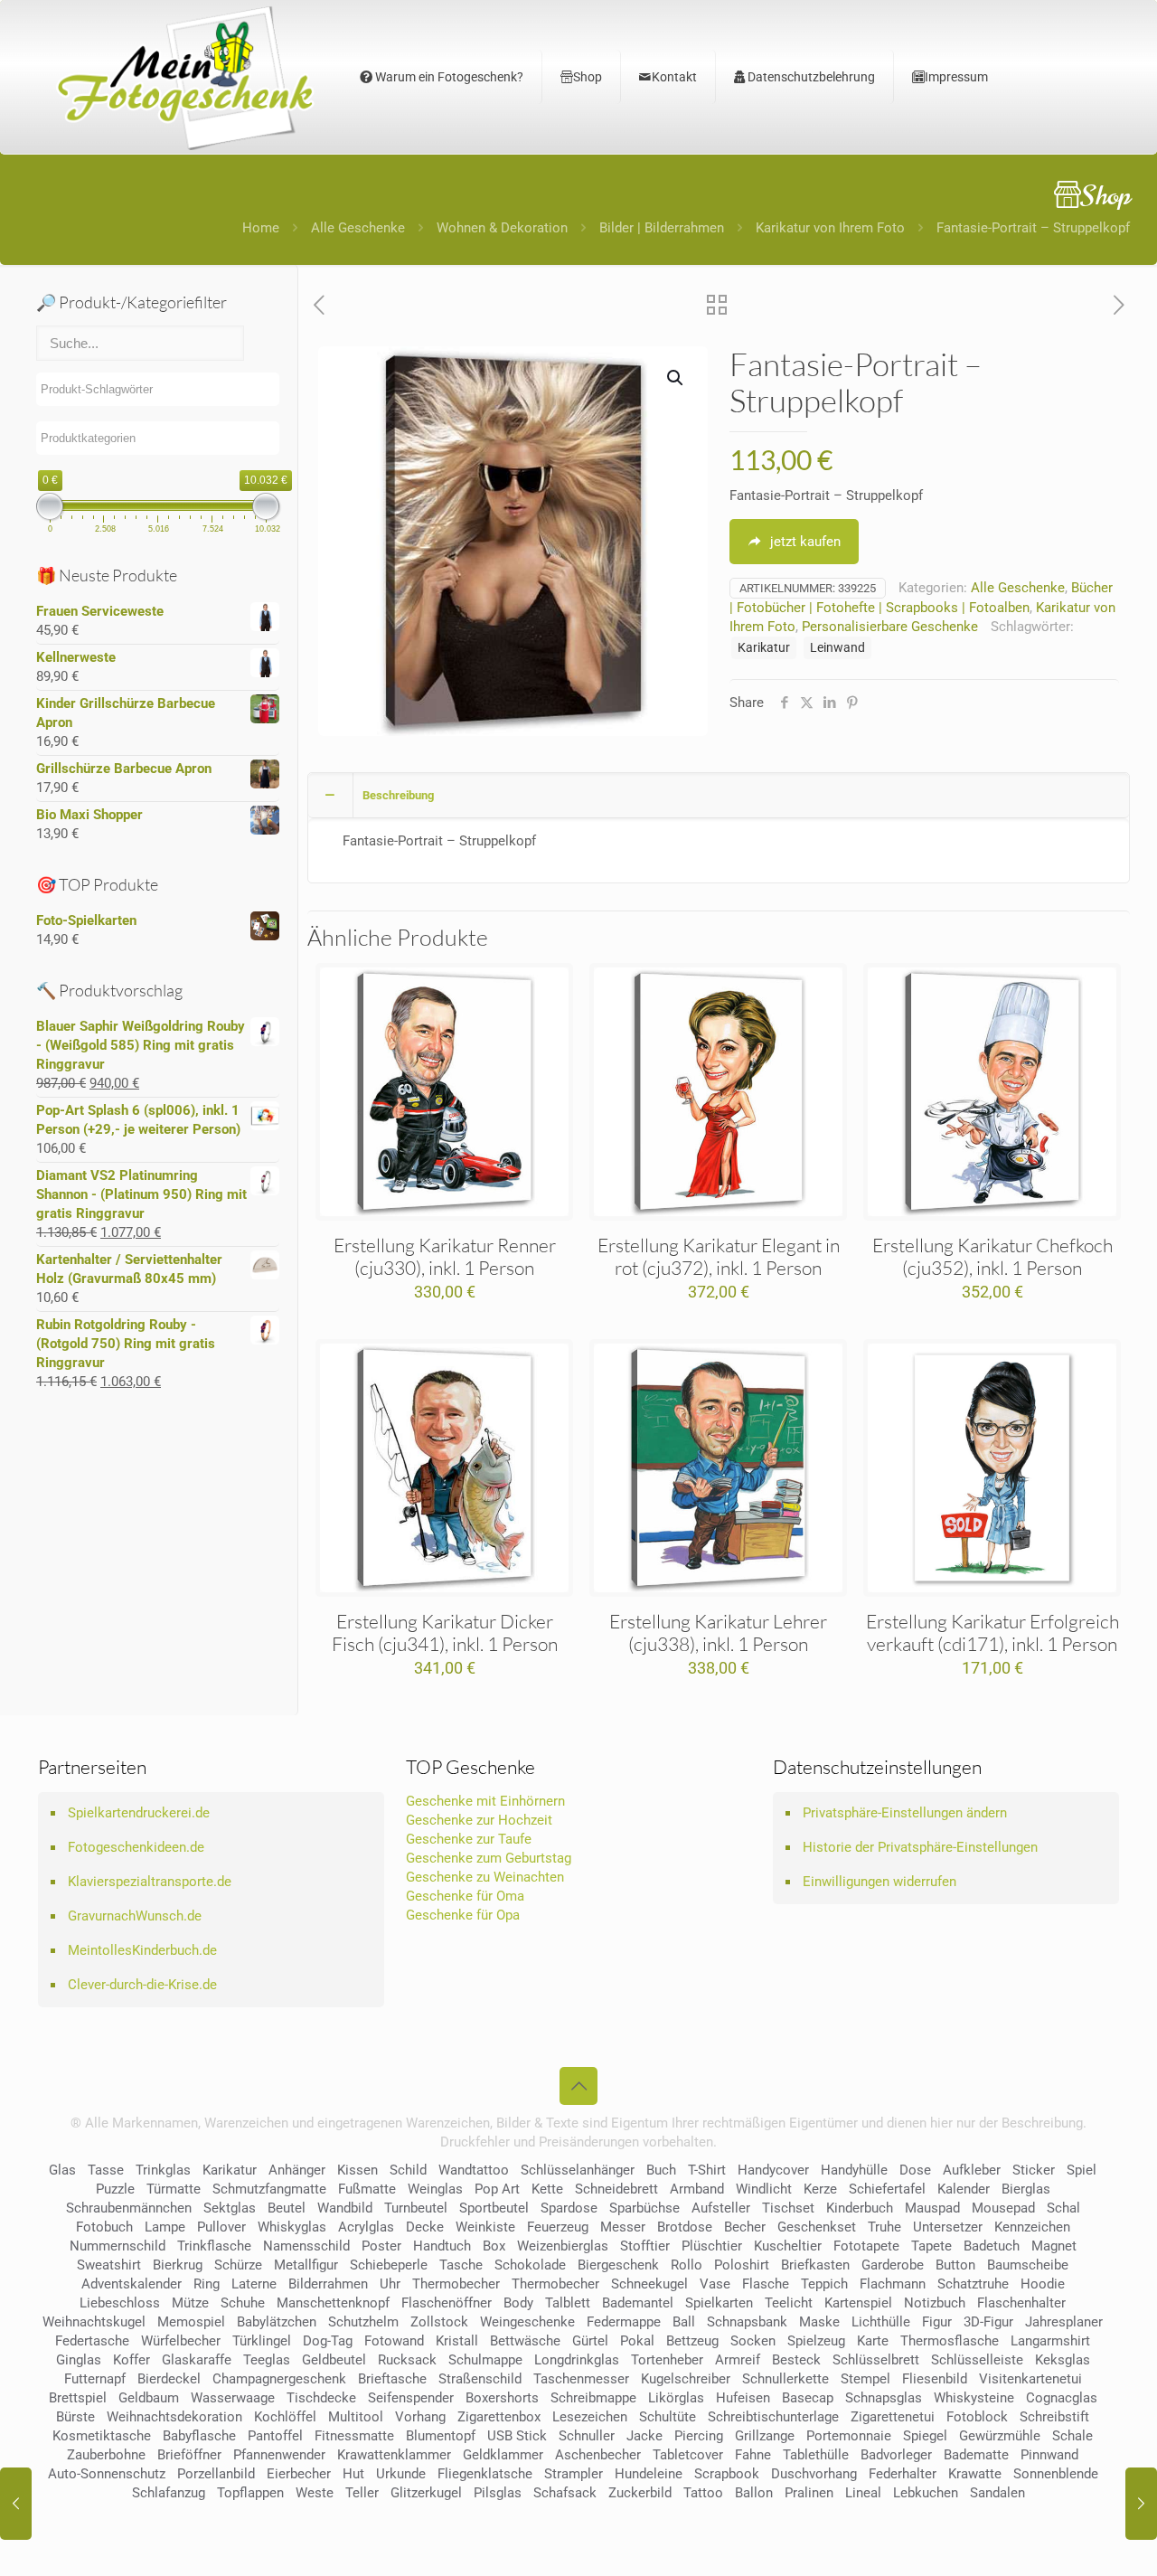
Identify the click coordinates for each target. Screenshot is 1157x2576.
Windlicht (764, 2189)
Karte (873, 2341)
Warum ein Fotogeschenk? (448, 77)
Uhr (390, 2284)
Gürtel (590, 2341)
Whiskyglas (292, 2227)
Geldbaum (149, 2398)
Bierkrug (178, 2265)
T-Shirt (707, 2170)
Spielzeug (816, 2341)
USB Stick (517, 2436)
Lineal (863, 2493)
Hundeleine (649, 2474)
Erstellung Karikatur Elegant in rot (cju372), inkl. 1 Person (719, 1256)
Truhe (884, 2227)
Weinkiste (485, 2227)
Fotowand (394, 2341)
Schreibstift (1054, 2417)
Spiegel (925, 2436)
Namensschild (306, 2246)
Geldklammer (503, 2455)
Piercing (699, 2436)
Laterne (254, 2284)
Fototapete (866, 2246)
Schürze (238, 2265)
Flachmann (893, 2284)
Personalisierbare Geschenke (890, 627)
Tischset (788, 2208)
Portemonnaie (849, 2436)
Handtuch (442, 2246)
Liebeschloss (120, 2303)
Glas (62, 2170)
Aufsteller (721, 2208)
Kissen (357, 2170)
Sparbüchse (644, 2208)
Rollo (687, 2265)
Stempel (865, 2379)
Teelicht (789, 2303)
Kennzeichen (1032, 2227)
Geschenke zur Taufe (469, 1839)
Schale (1072, 2436)
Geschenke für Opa (463, 1915)
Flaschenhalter (1021, 2303)
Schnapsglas (884, 2398)
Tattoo (703, 2493)
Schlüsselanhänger (578, 2170)
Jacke (644, 2436)
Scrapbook (727, 2474)
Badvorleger (896, 2455)
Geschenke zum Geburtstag (489, 1858)
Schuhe (243, 2303)
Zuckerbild (640, 2493)
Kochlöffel (285, 2417)
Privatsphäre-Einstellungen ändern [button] (905, 1813)
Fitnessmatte (354, 2436)
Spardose (569, 2208)
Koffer (132, 2360)
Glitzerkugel (426, 2493)
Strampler (574, 2474)
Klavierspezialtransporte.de (150, 1882)
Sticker (1034, 2170)
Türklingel (262, 2341)
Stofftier (645, 2246)
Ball (684, 2322)
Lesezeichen (590, 2417)
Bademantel (638, 2303)
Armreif (738, 2360)
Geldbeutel (334, 2360)
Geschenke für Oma (465, 1896)
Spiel (1082, 2170)
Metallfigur (306, 2265)
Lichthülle (881, 2322)
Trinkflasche (214, 2246)
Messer (623, 2227)
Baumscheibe (1028, 2265)
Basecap (808, 2398)
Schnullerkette (785, 2379)
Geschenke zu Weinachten (485, 1877)
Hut (353, 2474)
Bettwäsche (525, 2341)
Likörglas (676, 2398)
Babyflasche (199, 2436)
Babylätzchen (277, 2322)
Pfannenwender (279, 2455)
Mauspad (932, 2208)
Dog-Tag (328, 2341)
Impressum (956, 77)
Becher (745, 2227)
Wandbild (345, 2208)
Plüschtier (712, 2246)
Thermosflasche (950, 2341)
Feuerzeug (558, 2227)
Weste (315, 2493)
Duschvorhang (814, 2474)
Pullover (221, 2227)
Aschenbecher (598, 2455)
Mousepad (1003, 2208)
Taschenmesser (581, 2379)
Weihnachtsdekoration (174, 2417)
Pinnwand (1049, 2455)
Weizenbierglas (563, 2246)
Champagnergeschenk (279, 2379)
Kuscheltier (788, 2246)
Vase (715, 2284)
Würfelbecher (181, 2341)
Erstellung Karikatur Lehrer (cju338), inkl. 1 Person (718, 1632)
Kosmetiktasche (102, 2436)
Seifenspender (411, 2398)
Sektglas (230, 2208)
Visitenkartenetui (1030, 2379)
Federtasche (92, 2341)
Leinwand (837, 647)
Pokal (637, 2341)
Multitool (356, 2417)
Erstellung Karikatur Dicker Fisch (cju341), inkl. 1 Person (445, 1632)
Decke (425, 2227)
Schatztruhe (973, 2284)
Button (955, 2265)
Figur (937, 2322)
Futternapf (95, 2379)
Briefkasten (815, 2265)
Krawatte (975, 2474)
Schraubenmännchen (129, 2208)
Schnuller (587, 2436)
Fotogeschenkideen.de (136, 1847)
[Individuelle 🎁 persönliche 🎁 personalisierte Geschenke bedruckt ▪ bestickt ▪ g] (185, 77)
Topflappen (250, 2493)
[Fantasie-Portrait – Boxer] (16, 2504)
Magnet (1054, 2246)
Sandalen (997, 2493)
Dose (915, 2170)
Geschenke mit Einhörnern (485, 1801)
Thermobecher (456, 2284)
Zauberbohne (106, 2455)
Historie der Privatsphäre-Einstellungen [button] (920, 1847)
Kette (547, 2189)
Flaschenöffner (447, 2303)
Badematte (976, 2455)
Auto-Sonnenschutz (107, 2474)
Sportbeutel (494, 2208)
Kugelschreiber (686, 2379)
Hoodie (1043, 2284)
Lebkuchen (926, 2493)
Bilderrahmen (328, 2284)
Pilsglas (498, 2493)
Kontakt (674, 77)
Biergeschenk (618, 2265)
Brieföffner (189, 2455)
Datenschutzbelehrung (810, 77)
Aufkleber (972, 2170)
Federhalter (903, 2474)
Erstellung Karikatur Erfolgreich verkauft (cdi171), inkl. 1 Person (992, 1632)
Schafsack (565, 2493)
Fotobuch (104, 2227)
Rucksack (407, 2360)
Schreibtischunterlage (773, 2417)
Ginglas (79, 2360)
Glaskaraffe (197, 2360)
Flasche (766, 2284)
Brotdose (685, 2227)
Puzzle (115, 2189)
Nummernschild (118, 2246)
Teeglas (267, 2360)
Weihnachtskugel (94, 2322)
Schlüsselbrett (876, 2360)
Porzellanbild (216, 2474)
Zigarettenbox (499, 2417)
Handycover (773, 2170)
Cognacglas (1062, 2398)
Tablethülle (816, 2455)
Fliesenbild (935, 2379)
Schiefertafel (887, 2189)
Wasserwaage (233, 2398)
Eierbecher (299, 2474)
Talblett (568, 2303)
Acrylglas (366, 2227)
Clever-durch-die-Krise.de (142, 1985)
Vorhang (420, 2417)
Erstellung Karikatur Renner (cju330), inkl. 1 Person (445, 1256)
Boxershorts (502, 2398)
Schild (408, 2170)
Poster (381, 2246)
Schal (1063, 2208)
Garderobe (893, 2265)
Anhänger (297, 2170)
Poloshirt (742, 2265)
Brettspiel (78, 2398)
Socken (753, 2341)
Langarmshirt (1050, 2341)
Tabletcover (688, 2455)
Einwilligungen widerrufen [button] (880, 1882)
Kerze (820, 2189)
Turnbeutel (416, 2208)
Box (494, 2246)
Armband (697, 2189)
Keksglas (1063, 2360)
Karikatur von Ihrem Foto (830, 228)
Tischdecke (321, 2398)
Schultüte (668, 2417)
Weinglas (435, 2189)
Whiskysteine (974, 2398)
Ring (207, 2284)
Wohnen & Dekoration (502, 228)
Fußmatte (367, 2189)
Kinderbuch (860, 2208)
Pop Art (497, 2189)
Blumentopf (441, 2436)
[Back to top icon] (578, 2086)
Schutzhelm (363, 2322)
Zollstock (439, 2322)
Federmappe (624, 2322)
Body (518, 2303)
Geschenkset (817, 2227)
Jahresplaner (1064, 2322)
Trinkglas (163, 2170)
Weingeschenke (527, 2322)
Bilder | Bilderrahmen (662, 228)
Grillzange (765, 2436)
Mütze (190, 2303)
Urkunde (401, 2474)
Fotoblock (977, 2417)
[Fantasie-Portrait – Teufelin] (1141, 2504)
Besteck (796, 2360)
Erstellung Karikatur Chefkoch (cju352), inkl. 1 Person (992, 1256)
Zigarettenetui (893, 2417)
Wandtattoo (474, 2170)
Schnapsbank (747, 2322)
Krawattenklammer (394, 2455)
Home (261, 228)
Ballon (754, 2493)
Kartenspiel (858, 2303)
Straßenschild (480, 2379)
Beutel (287, 2208)
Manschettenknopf (333, 2303)
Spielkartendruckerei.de (139, 1813)
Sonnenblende (1056, 2474)
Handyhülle (854, 2170)
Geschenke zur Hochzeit (479, 1820)
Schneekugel (649, 2284)
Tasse (106, 2170)
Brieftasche (392, 2379)
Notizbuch (935, 2303)
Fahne (753, 2455)
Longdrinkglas (577, 2360)
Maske (819, 2322)
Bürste (75, 2417)
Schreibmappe (593, 2398)
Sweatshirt (109, 2265)
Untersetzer (948, 2227)
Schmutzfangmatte (269, 2189)
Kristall (457, 2341)
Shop (588, 77)
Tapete (931, 2246)
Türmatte (174, 2189)
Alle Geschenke (358, 228)
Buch (661, 2170)
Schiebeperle (389, 2265)
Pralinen (809, 2493)
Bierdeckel (169, 2379)
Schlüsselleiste (977, 2360)
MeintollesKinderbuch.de (142, 1950)
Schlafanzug (169, 2493)
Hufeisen (743, 2398)
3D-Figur (988, 2322)
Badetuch (992, 2246)
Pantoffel (275, 2436)
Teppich (824, 2284)
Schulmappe (485, 2360)
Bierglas (1026, 2189)
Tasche (461, 2265)
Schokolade (530, 2265)
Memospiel (191, 2322)
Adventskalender (132, 2284)
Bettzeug (692, 2341)
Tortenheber (667, 2360)
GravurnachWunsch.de (135, 1916)
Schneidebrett (616, 2189)
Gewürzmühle (1000, 2436)
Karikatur (764, 647)
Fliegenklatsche (485, 2474)
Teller (362, 2493)
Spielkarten (719, 2303)
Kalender (964, 2189)
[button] (676, 378)
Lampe (165, 2227)
